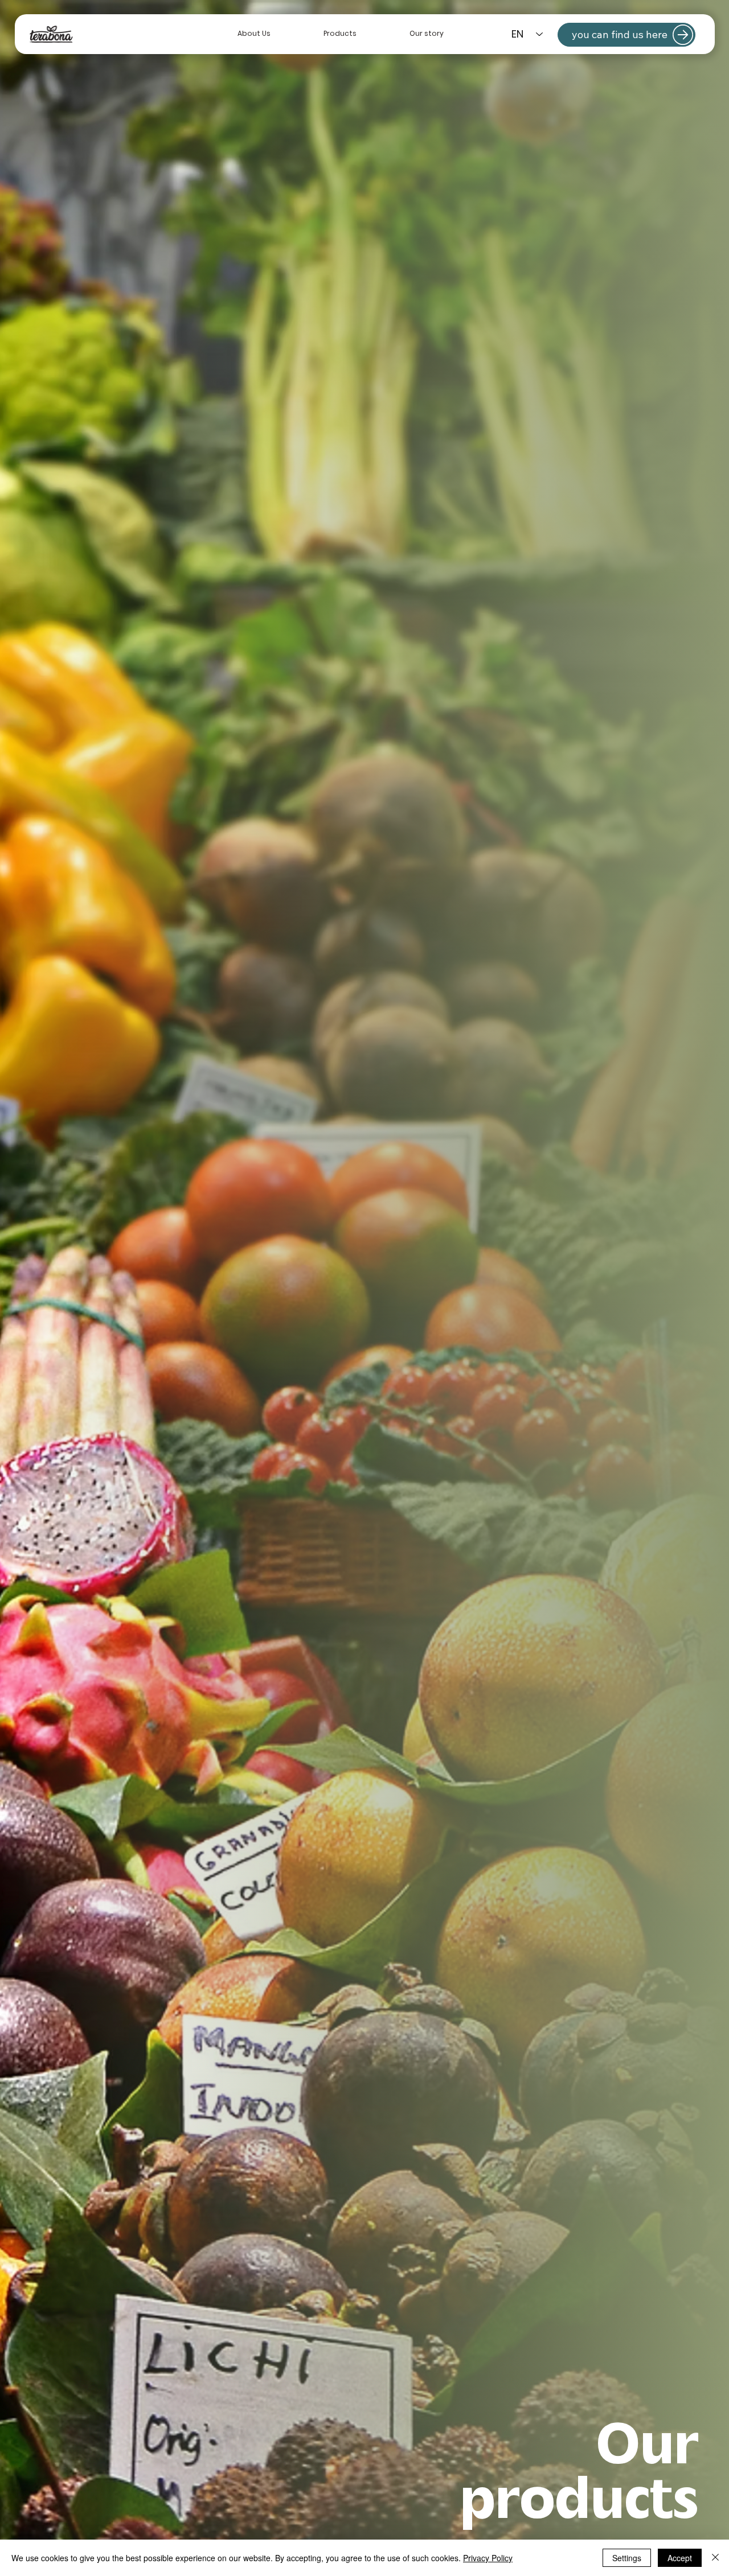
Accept (680, 2558)
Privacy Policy (488, 2558)
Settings (627, 2558)
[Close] (715, 2558)
